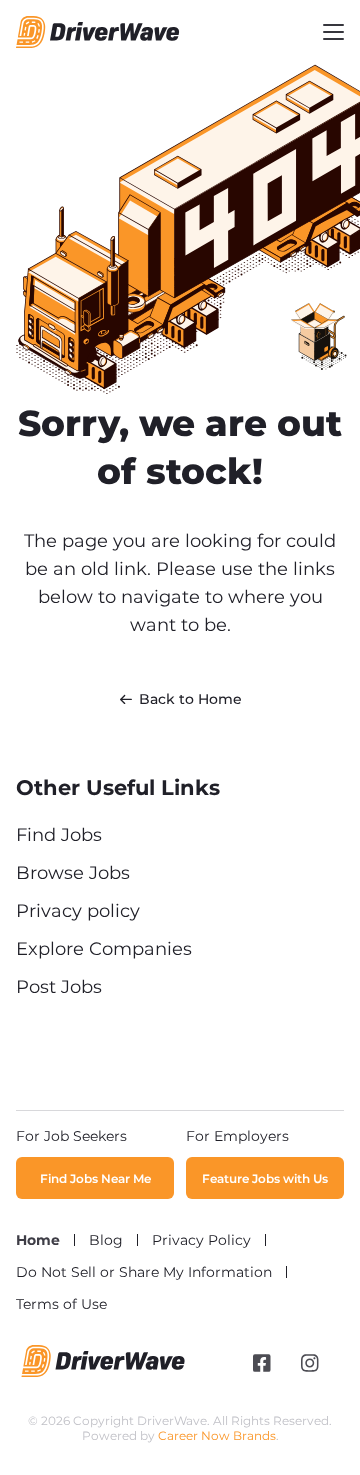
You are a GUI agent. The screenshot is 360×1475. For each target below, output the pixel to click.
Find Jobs (59, 835)
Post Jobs (59, 987)
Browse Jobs (73, 873)
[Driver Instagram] (310, 1363)
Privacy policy (78, 911)
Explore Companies (104, 949)
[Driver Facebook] (262, 1363)
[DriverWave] (103, 1372)
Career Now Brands (217, 1435)
